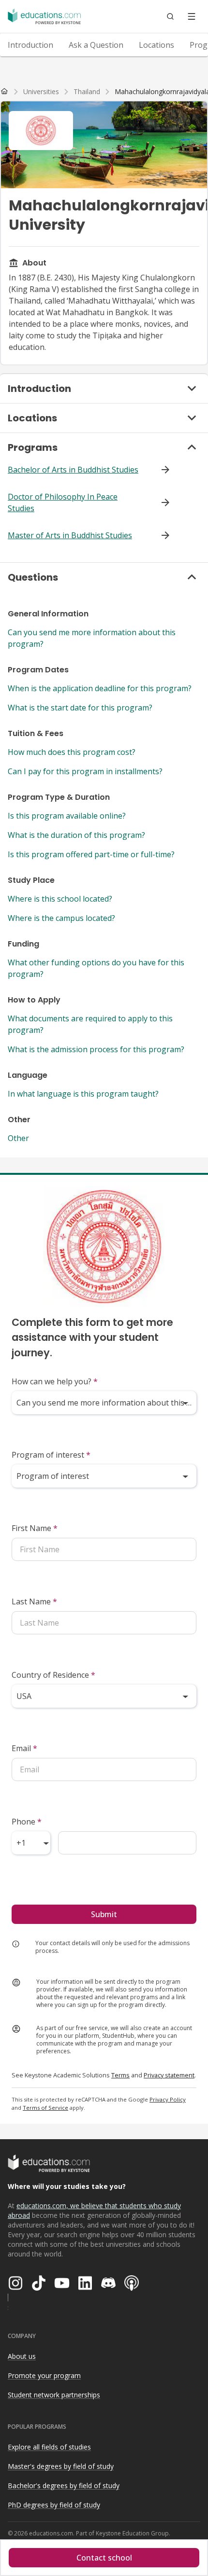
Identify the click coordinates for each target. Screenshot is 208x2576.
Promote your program (44, 2375)
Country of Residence (53, 1675)
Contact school (104, 2558)
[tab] (30, 45)
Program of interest (51, 1455)
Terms (120, 2075)
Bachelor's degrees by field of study (64, 2485)
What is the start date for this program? (80, 708)
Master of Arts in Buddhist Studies (70, 535)
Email (24, 1748)
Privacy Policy (168, 2099)
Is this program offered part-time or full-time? (91, 854)
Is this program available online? (67, 816)
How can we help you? (55, 1381)
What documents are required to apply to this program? (90, 1024)
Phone (27, 1822)
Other (18, 1138)
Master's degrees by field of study (61, 2466)
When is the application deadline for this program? (100, 688)
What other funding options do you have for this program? (96, 968)
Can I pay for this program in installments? (85, 771)
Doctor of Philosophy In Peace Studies (63, 502)
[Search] (170, 16)
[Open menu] (192, 16)
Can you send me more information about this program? (92, 638)
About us (22, 2356)
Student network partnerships (54, 2395)
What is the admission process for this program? (96, 1049)
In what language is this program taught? (83, 1094)
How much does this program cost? (72, 752)
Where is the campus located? (61, 918)
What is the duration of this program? (76, 835)
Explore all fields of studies (49, 2447)
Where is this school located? (60, 899)
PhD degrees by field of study (54, 2505)
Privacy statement (169, 2075)
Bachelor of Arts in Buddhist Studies (73, 470)
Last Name (34, 1601)
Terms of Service (45, 2108)
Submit (104, 1914)
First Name (35, 1528)
